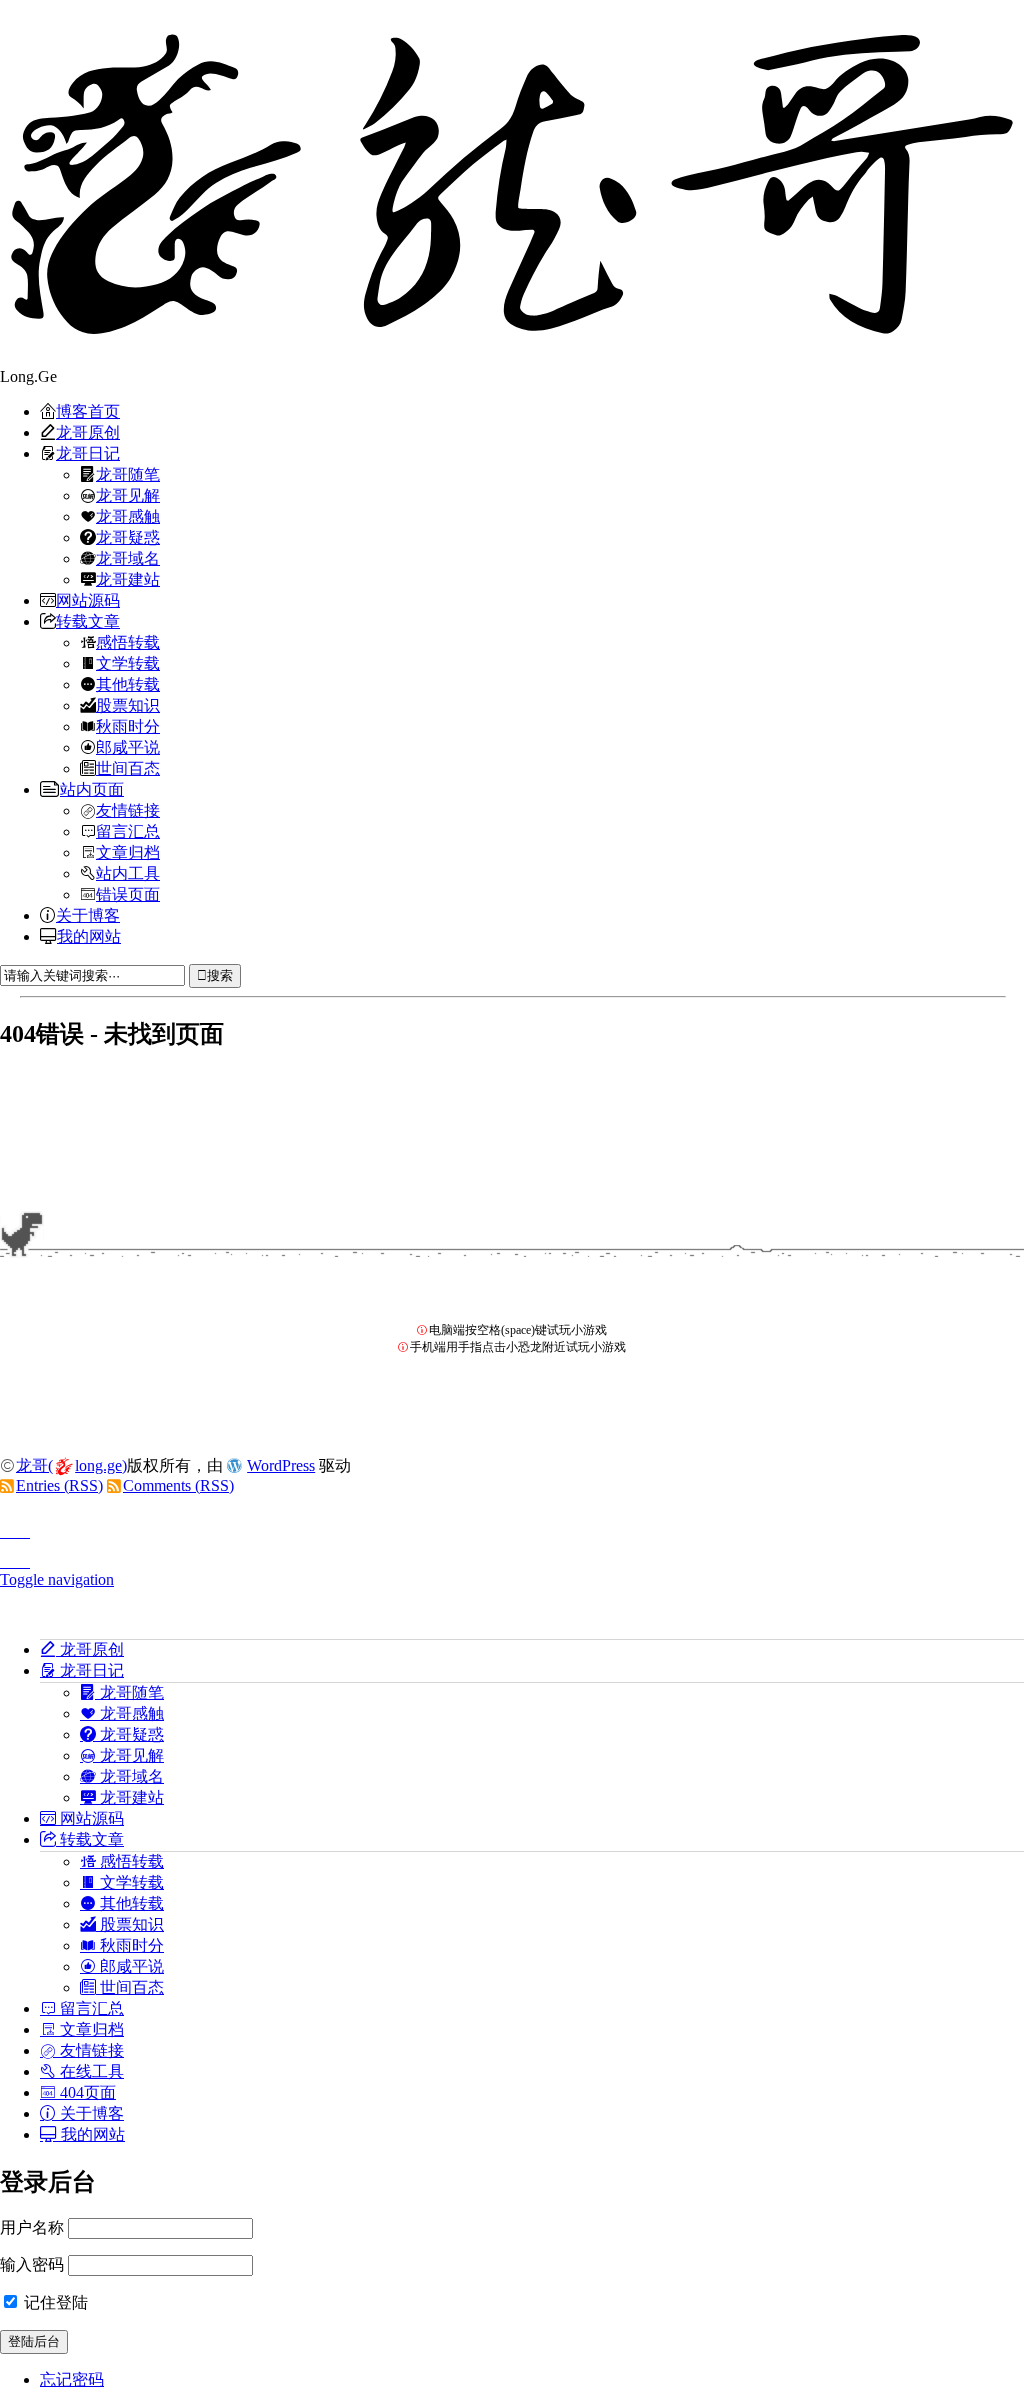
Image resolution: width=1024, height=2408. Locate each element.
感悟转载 (128, 642)
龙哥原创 (88, 432)
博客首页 (88, 411)
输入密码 (32, 2264)
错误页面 (128, 894)
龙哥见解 (128, 495)
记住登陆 (54, 2302)
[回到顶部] (512, 1526)
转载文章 (88, 621)
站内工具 (128, 873)
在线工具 (90, 2071)
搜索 (220, 975)
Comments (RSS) (178, 1485)
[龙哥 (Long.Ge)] (512, 183)
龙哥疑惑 (128, 537)
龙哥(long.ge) (71, 1465)
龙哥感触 (128, 516)
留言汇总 (128, 831)
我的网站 (89, 936)
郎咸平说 (128, 747)
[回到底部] (512, 1556)
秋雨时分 (128, 726)
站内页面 (92, 789)
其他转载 (128, 684)
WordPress (281, 1465)
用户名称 (32, 2227)
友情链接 (128, 810)
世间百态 (128, 768)
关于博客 (88, 915)
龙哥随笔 (128, 474)
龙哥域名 (128, 558)
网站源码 (88, 600)
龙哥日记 (88, 453)
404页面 (86, 2092)
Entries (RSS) (59, 1485)
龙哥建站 (128, 579)
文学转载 (128, 663)
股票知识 (128, 705)
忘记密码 (72, 2379)
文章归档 (128, 852)
